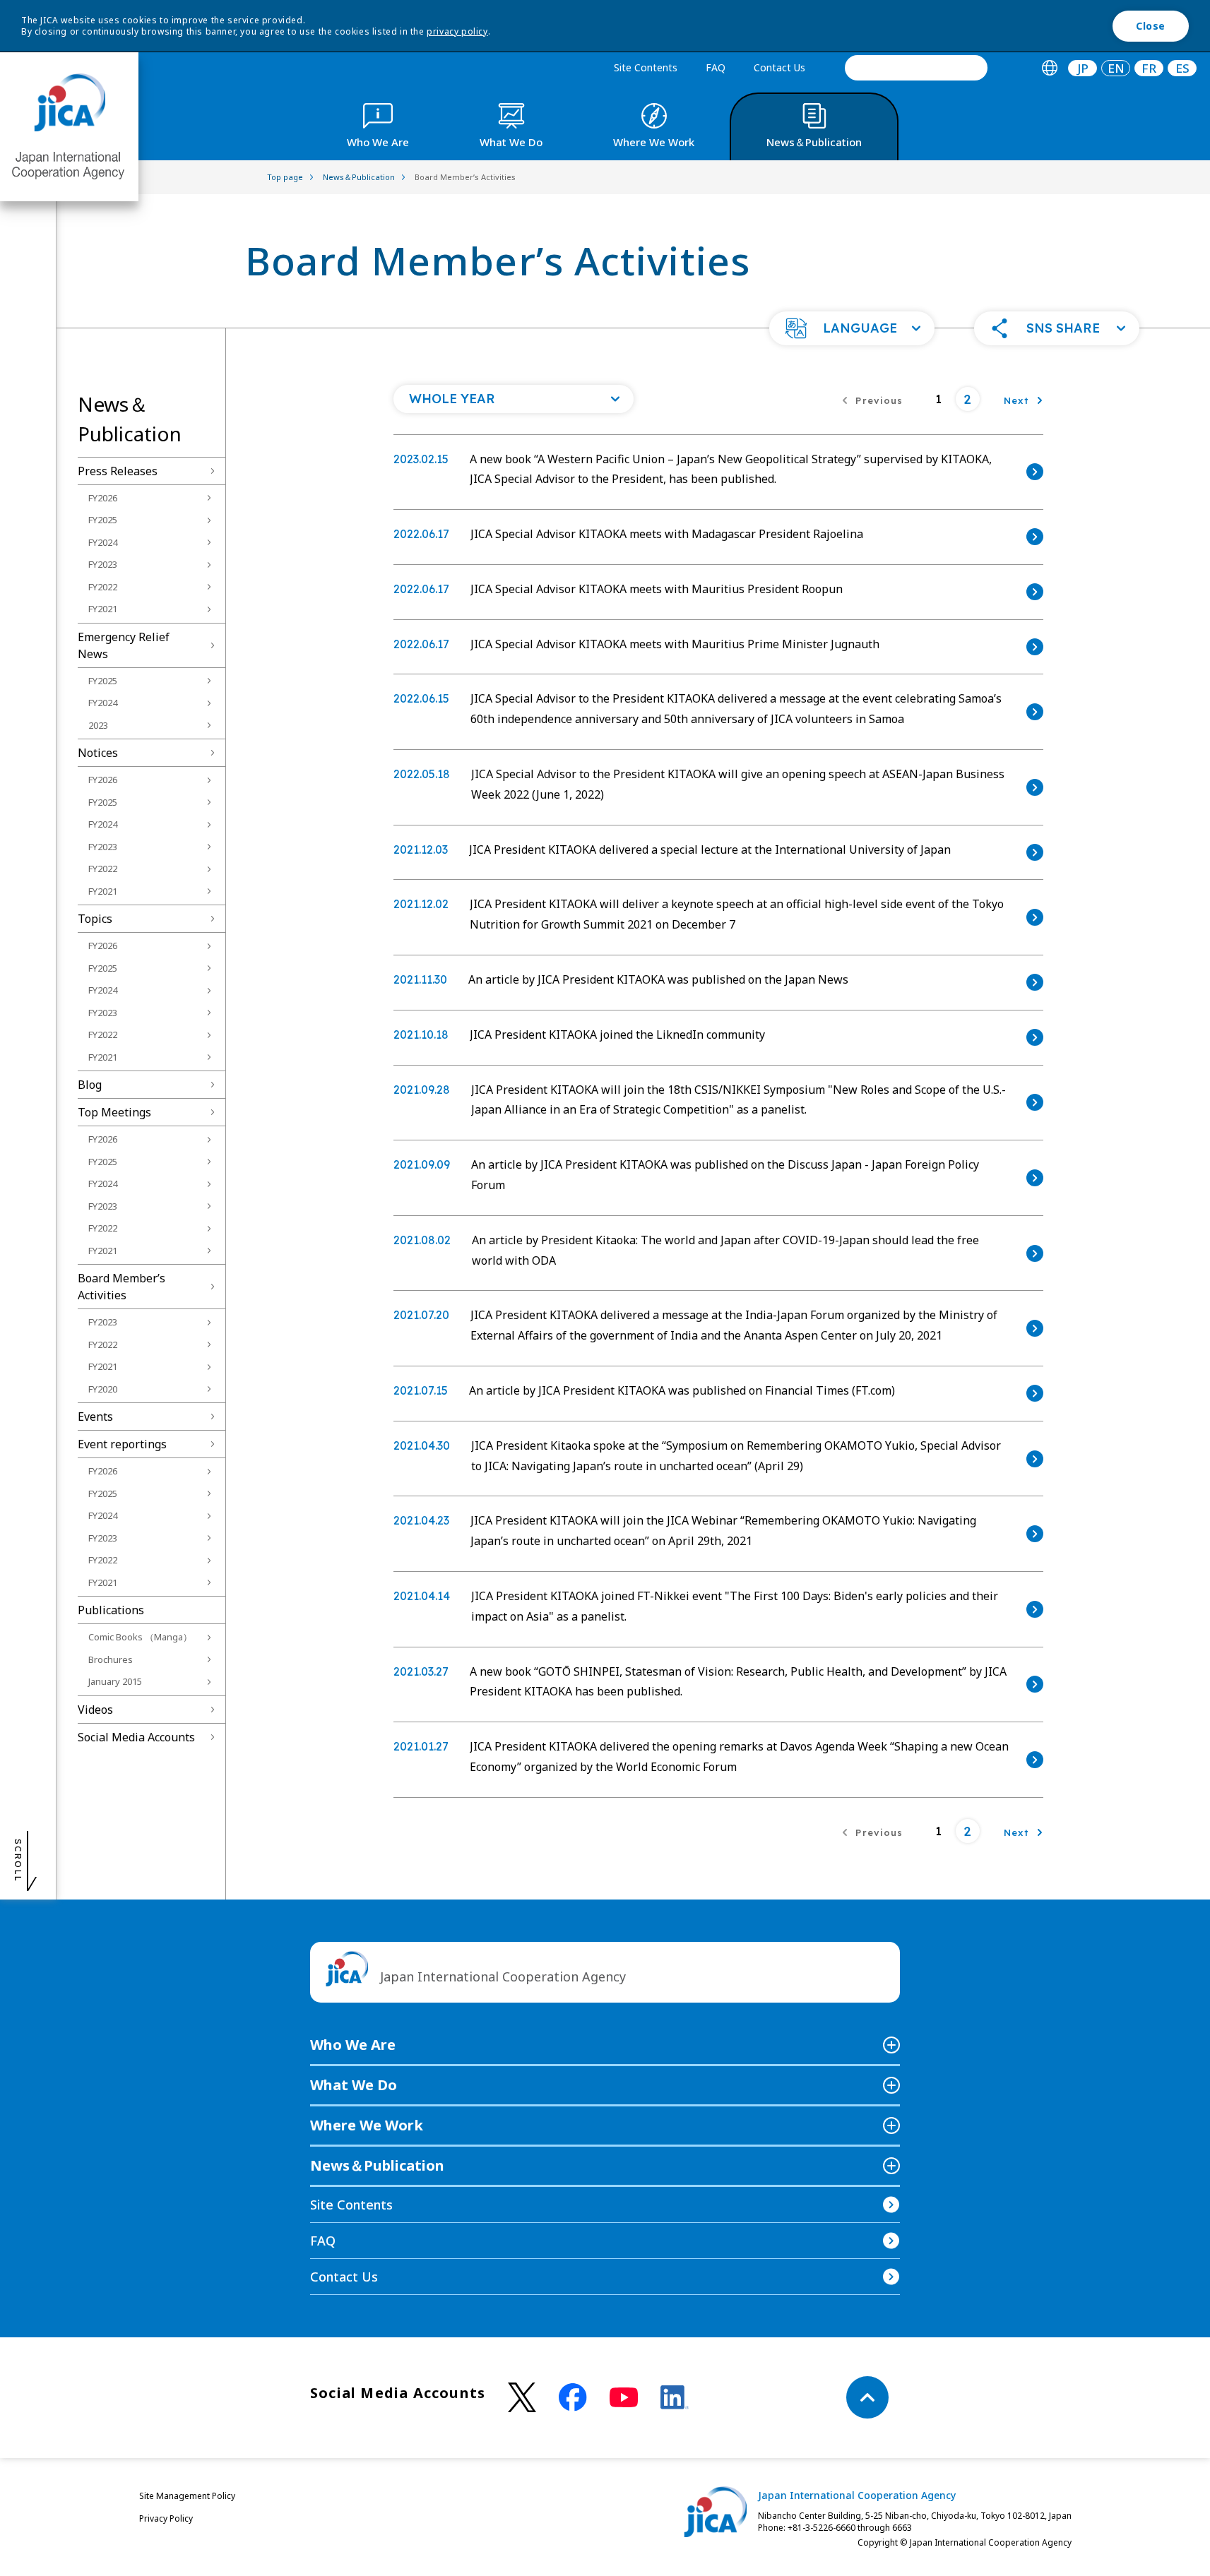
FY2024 (103, 542)
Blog (90, 1085)
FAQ (716, 67)
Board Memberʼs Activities (121, 1287)
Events (95, 1417)
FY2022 (103, 587)
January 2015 (115, 1681)
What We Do (354, 2085)
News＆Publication (377, 2165)
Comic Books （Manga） (140, 1637)
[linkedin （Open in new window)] (675, 2397)
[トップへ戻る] (867, 2397)
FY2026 (103, 498)
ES (1182, 68)
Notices (98, 753)
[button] (852, 328)
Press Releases (118, 471)
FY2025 (103, 520)
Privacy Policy (166, 2518)
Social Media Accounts (136, 1737)
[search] (916, 68)
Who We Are (353, 2045)
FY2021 (103, 609)
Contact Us (779, 67)
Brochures (111, 1659)
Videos (95, 1710)
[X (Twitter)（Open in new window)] (522, 2398)
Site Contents (646, 67)
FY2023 (103, 564)
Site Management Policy (187, 2496)
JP (1083, 68)
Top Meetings (114, 1112)
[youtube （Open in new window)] (624, 2398)
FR (1149, 68)
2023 (98, 725)
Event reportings (122, 1444)
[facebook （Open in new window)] (573, 2397)
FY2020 (103, 1389)
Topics (95, 919)
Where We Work (367, 2125)
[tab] (1049, 68)
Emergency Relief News (124, 645)
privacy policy (457, 31)
